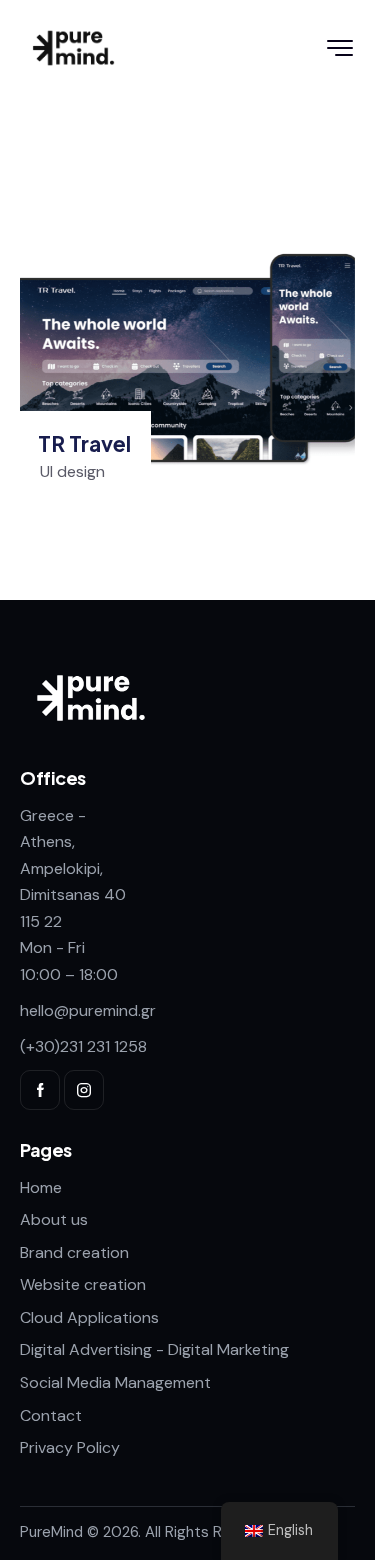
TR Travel (84, 444)
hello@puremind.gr (88, 1010)
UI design (72, 471)
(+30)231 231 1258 (83, 1046)
